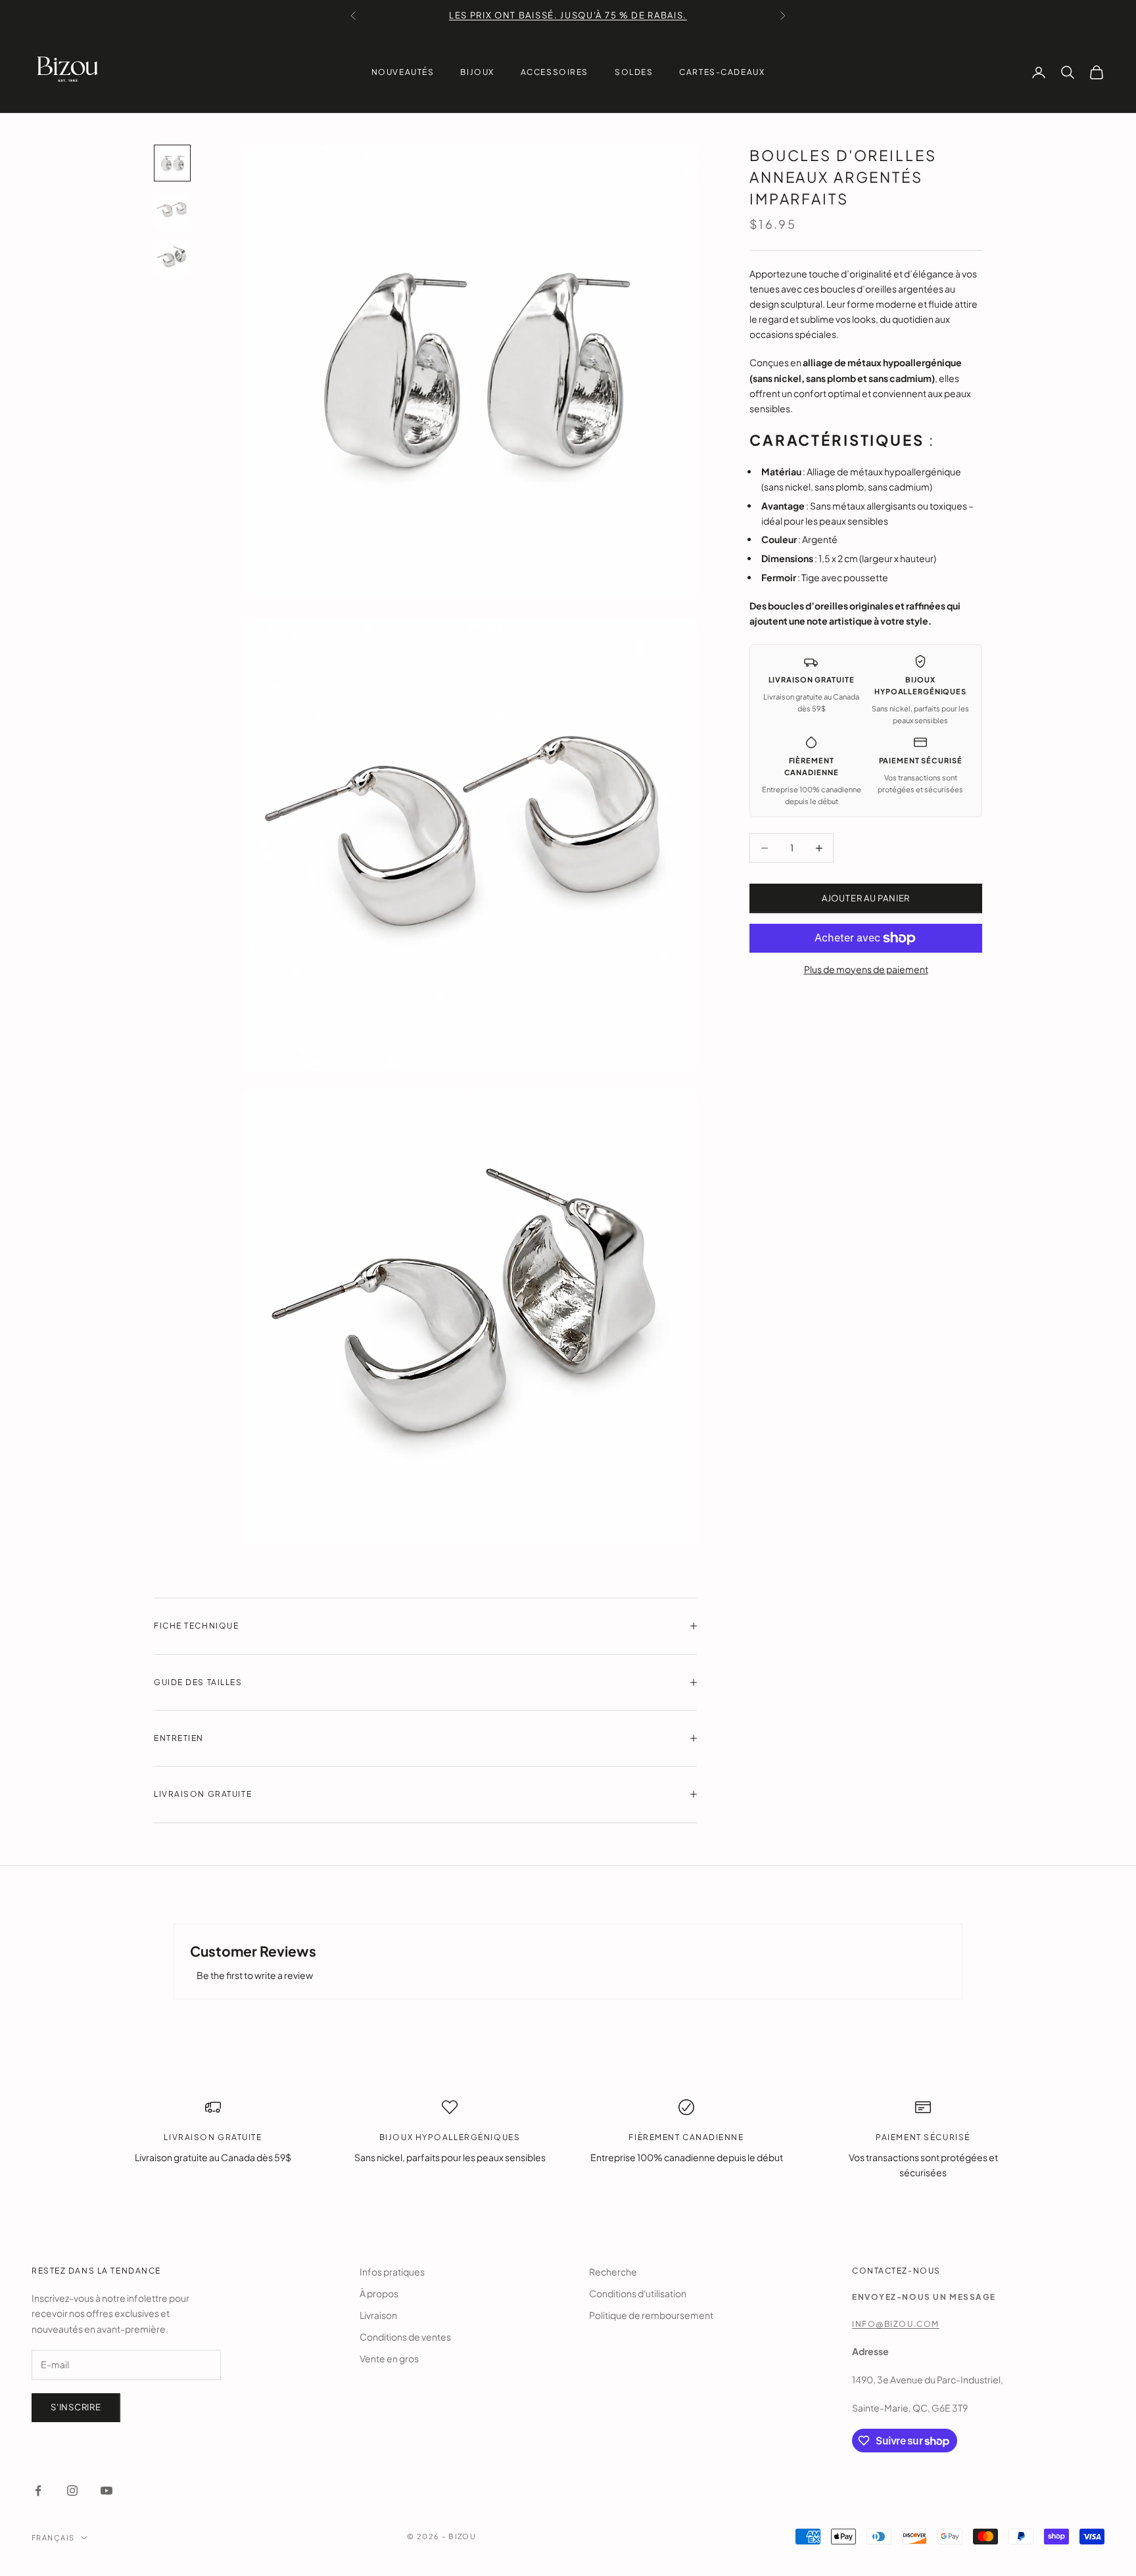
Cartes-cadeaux (722, 72)
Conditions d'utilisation (638, 2293)
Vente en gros (389, 2358)
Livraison (378, 2315)
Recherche (613, 2272)
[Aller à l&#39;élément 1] (172, 163)
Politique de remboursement (651, 2315)
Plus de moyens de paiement (866, 969)
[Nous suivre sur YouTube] (106, 2491)
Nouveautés (403, 72)
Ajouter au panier (866, 898)
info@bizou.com (896, 2324)
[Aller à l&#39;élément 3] (172, 258)
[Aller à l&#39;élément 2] (172, 210)
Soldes (634, 72)
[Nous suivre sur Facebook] (38, 2491)
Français (53, 2538)
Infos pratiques (392, 2272)
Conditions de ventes (405, 2337)
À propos (379, 2293)
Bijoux (477, 72)
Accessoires (555, 72)
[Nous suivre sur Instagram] (72, 2491)
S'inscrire (76, 2407)
